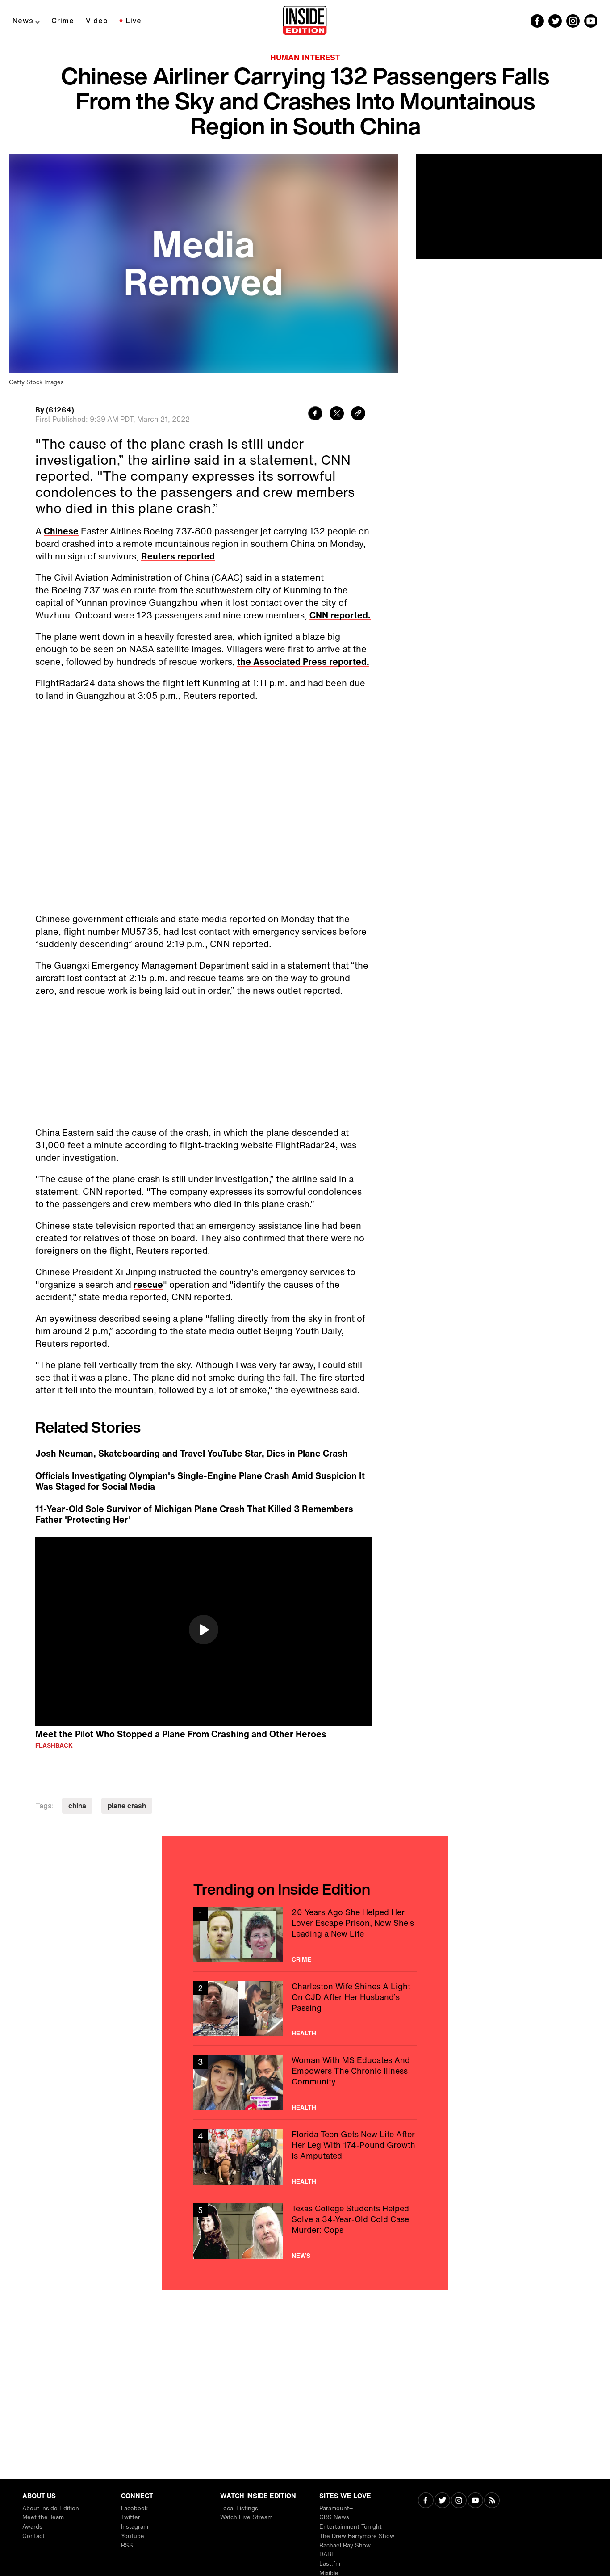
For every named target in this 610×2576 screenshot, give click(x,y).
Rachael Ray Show (345, 2545)
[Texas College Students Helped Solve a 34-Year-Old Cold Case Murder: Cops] (305, 2231)
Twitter (131, 2517)
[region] (203, 1631)
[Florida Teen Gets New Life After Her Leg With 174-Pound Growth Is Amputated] (305, 2157)
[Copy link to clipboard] (358, 414)
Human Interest (305, 57)
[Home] (305, 21)
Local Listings (239, 2508)
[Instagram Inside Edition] (573, 21)
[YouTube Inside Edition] (591, 21)
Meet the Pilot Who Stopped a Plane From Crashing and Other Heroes (181, 1734)
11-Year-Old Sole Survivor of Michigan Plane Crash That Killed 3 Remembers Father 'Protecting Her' (194, 1514)
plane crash (127, 1806)
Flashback (54, 1745)
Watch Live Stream (246, 2517)
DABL (327, 2554)
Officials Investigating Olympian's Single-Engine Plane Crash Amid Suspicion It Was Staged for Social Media (200, 1481)
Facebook (134, 2508)
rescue (148, 1284)
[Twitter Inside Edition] (555, 21)
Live (134, 21)
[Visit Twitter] (442, 2501)
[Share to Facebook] (315, 414)
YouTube (133, 2536)
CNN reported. (340, 615)
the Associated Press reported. (303, 662)
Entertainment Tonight (351, 2527)
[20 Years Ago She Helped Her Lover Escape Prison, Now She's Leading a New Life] (305, 1935)
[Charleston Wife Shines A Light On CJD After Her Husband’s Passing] (305, 2009)
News (23, 21)
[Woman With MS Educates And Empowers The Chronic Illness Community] (305, 2082)
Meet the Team (43, 2517)
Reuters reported (178, 556)
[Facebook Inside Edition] (537, 21)
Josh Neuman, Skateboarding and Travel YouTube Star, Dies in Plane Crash (192, 1454)
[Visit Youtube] (475, 2501)
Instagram (135, 2527)
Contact (33, 2536)
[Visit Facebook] (426, 2501)
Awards (32, 2527)
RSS (127, 2545)
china (77, 1806)
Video (97, 21)
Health (304, 2033)
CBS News (334, 2517)
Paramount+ (336, 2508)
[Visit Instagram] (459, 2501)
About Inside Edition (51, 2508)
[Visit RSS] (492, 2501)
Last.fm (330, 2564)
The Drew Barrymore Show (357, 2536)
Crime (63, 21)
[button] (204, 1630)
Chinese (61, 531)
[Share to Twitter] (337, 414)
